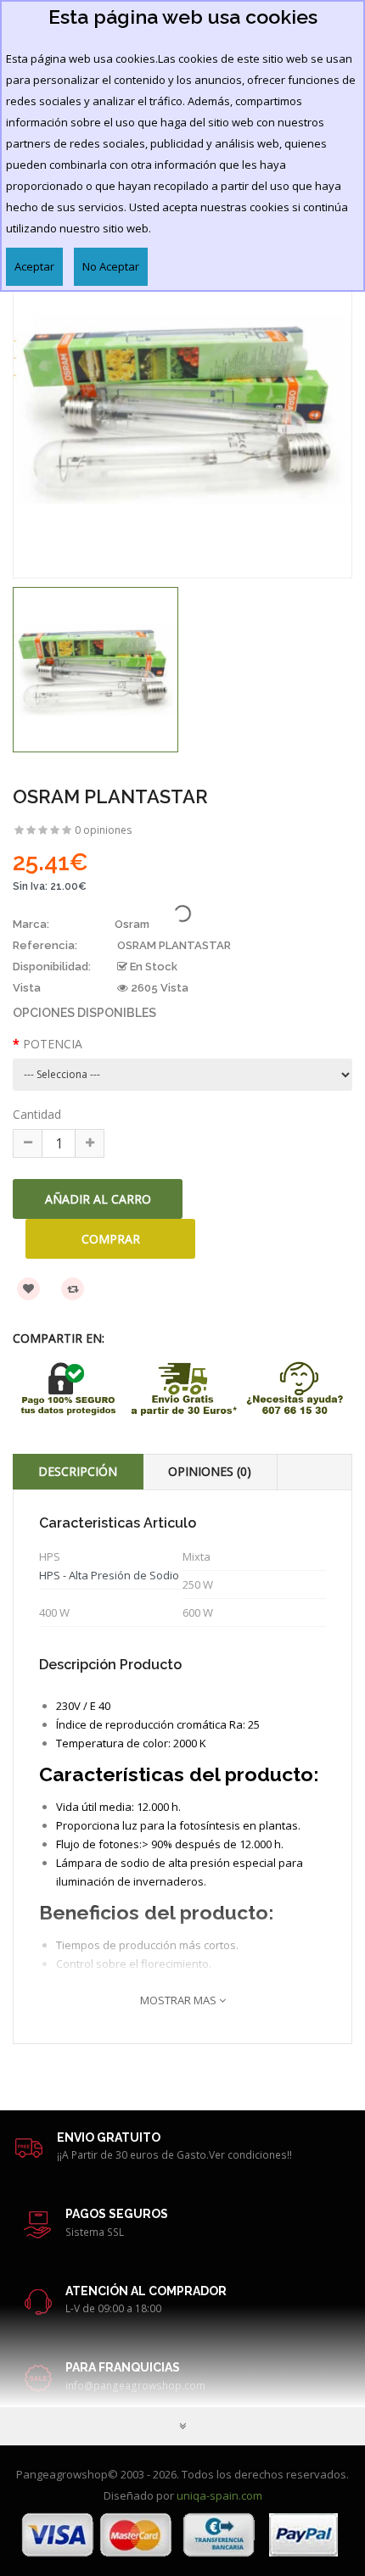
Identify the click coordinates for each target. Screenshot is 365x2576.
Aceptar (34, 266)
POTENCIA (53, 1044)
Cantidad (37, 1114)
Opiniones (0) (210, 1471)
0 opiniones (103, 830)
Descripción (78, 1471)
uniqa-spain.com (219, 2495)
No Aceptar (111, 266)
